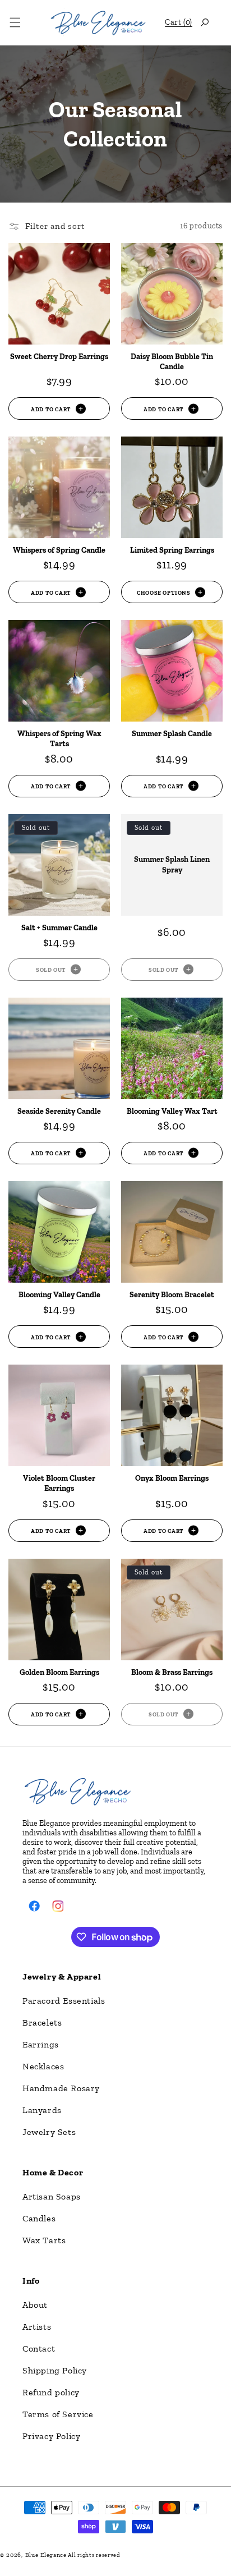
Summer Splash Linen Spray (172, 864)
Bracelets (42, 2022)
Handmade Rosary (61, 2088)
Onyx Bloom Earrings (172, 1478)
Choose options (163, 592)
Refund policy (51, 2392)
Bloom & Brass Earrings (172, 1672)
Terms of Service (58, 2414)
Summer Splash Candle (172, 734)
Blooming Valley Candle (59, 1295)
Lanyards (42, 2110)
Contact (39, 2348)
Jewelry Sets (49, 2132)
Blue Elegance (46, 2555)
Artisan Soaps (52, 2196)
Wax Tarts (44, 2240)
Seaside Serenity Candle (59, 1111)
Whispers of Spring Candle (59, 550)
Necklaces (43, 2066)
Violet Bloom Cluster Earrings (59, 1483)
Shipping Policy (55, 2370)
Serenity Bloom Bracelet (172, 1295)
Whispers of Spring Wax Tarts (59, 739)
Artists (37, 2327)
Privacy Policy (51, 2436)
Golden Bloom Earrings (59, 1672)
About (35, 2305)
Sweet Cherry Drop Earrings (59, 357)
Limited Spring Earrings (172, 550)
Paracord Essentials (64, 2001)
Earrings (41, 2044)
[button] (15, 22)
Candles (39, 2218)
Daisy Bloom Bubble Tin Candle (172, 362)
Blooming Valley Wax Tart (172, 1111)
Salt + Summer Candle (59, 928)
